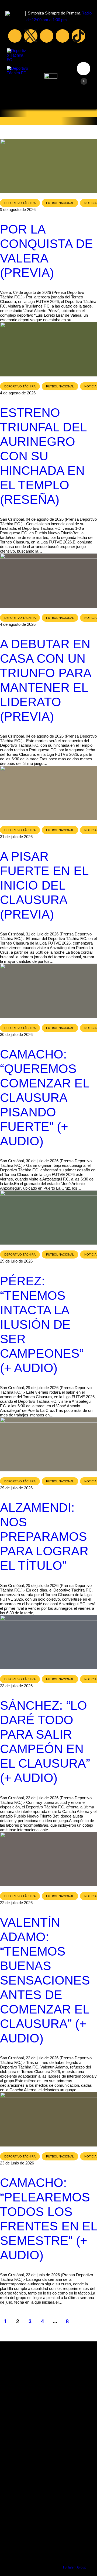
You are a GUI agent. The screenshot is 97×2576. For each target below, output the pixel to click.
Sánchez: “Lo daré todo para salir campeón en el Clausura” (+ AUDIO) (45, 1742)
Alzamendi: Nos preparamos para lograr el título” (44, 1537)
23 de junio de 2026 (17, 2163)
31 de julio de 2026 (16, 837)
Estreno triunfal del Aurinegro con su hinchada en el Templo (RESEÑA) (43, 456)
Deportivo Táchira (20, 203)
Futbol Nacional (60, 203)
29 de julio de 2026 (16, 1261)
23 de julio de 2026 (16, 1686)
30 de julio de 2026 (16, 1035)
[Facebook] (15, 36)
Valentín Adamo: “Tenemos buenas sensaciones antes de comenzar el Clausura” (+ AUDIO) (45, 1980)
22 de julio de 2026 (16, 1903)
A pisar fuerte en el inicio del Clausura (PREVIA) (44, 885)
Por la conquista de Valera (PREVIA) (46, 251)
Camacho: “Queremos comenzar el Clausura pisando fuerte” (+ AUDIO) (45, 1098)
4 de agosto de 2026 (18, 393)
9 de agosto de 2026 (18, 210)
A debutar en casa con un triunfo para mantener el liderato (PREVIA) (45, 680)
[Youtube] (47, 36)
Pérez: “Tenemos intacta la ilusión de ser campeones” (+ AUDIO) (42, 1324)
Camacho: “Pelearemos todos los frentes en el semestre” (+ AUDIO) (48, 2219)
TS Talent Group (74, 2567)
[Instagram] (63, 36)
